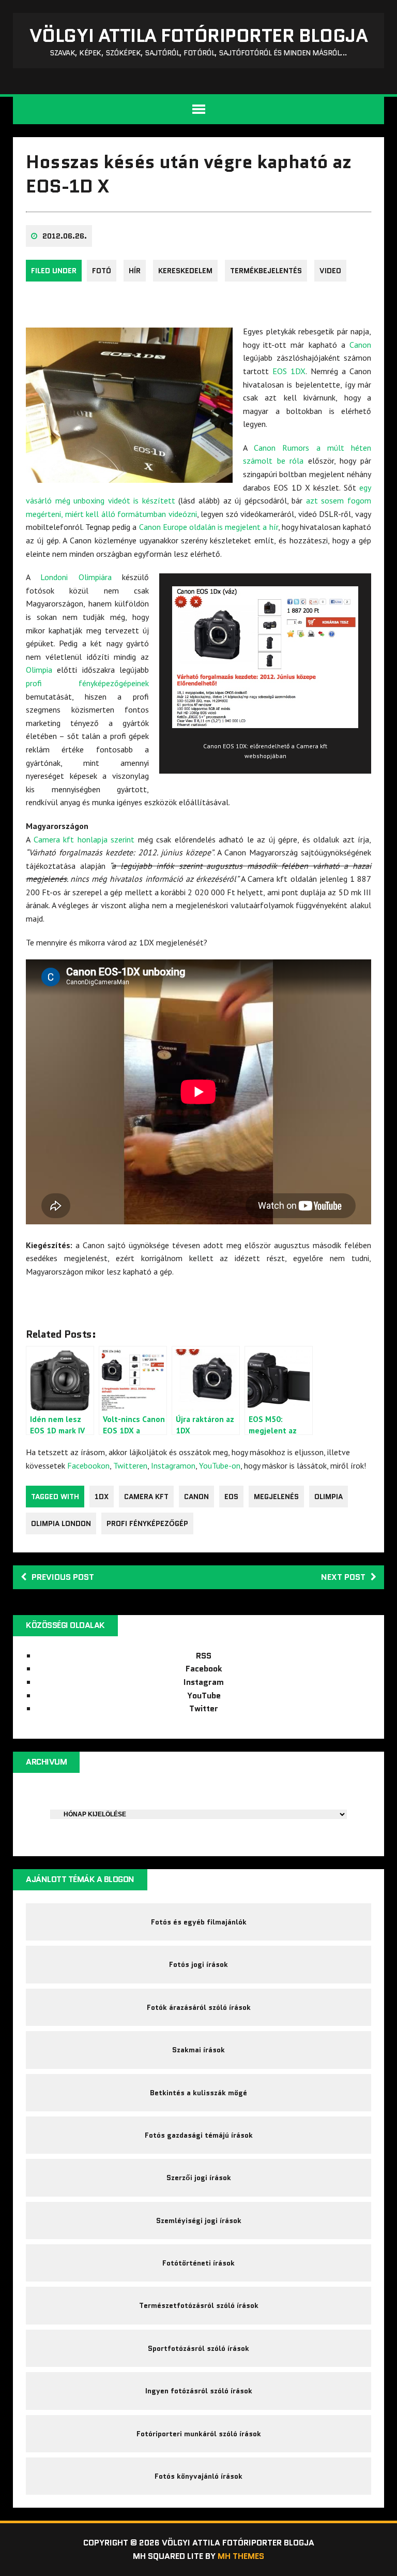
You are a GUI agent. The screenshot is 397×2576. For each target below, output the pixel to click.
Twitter (204, 1708)
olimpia (329, 1497)
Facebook (204, 1669)
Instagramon (173, 1465)
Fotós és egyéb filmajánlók (199, 1922)
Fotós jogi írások (198, 1964)
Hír (135, 271)
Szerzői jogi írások (199, 2178)
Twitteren (130, 1465)
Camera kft (146, 1497)
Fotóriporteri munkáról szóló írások (199, 2434)
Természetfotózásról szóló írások (199, 2305)
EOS (231, 1497)
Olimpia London (61, 1523)
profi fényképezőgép (147, 1523)
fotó (102, 271)
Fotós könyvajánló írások (198, 2476)
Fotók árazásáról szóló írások (199, 2007)
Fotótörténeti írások (198, 2263)
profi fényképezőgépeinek (87, 683)
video (330, 271)
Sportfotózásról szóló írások (198, 2348)
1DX (102, 1497)
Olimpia (39, 670)
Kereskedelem (185, 271)
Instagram (204, 1682)
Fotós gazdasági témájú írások (199, 2135)
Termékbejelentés (266, 271)
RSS (204, 1656)
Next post (343, 1577)
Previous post (63, 1577)
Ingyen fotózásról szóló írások (199, 2391)
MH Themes (241, 2556)
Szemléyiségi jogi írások (199, 2220)
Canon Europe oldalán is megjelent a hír (209, 527)
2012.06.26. (65, 236)
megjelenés (276, 1497)
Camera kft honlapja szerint (84, 839)
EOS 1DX (289, 371)
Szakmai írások (198, 2050)
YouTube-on (220, 1465)
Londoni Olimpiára (76, 577)
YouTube (204, 1696)
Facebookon (88, 1465)
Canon (360, 345)
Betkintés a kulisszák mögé (198, 2093)
